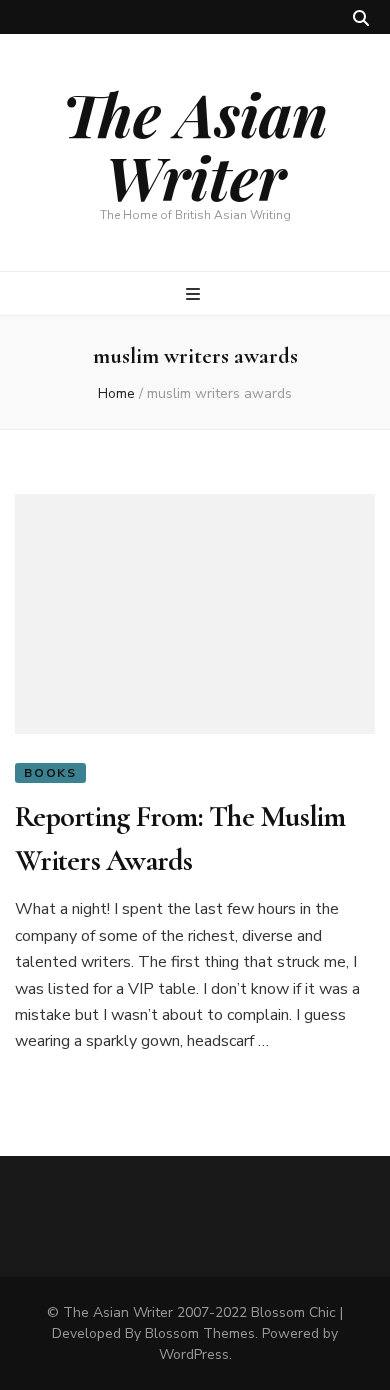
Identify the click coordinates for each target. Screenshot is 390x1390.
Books (50, 773)
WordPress (194, 1354)
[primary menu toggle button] (195, 294)
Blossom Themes (200, 1333)
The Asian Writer (195, 144)
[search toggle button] (361, 18)
